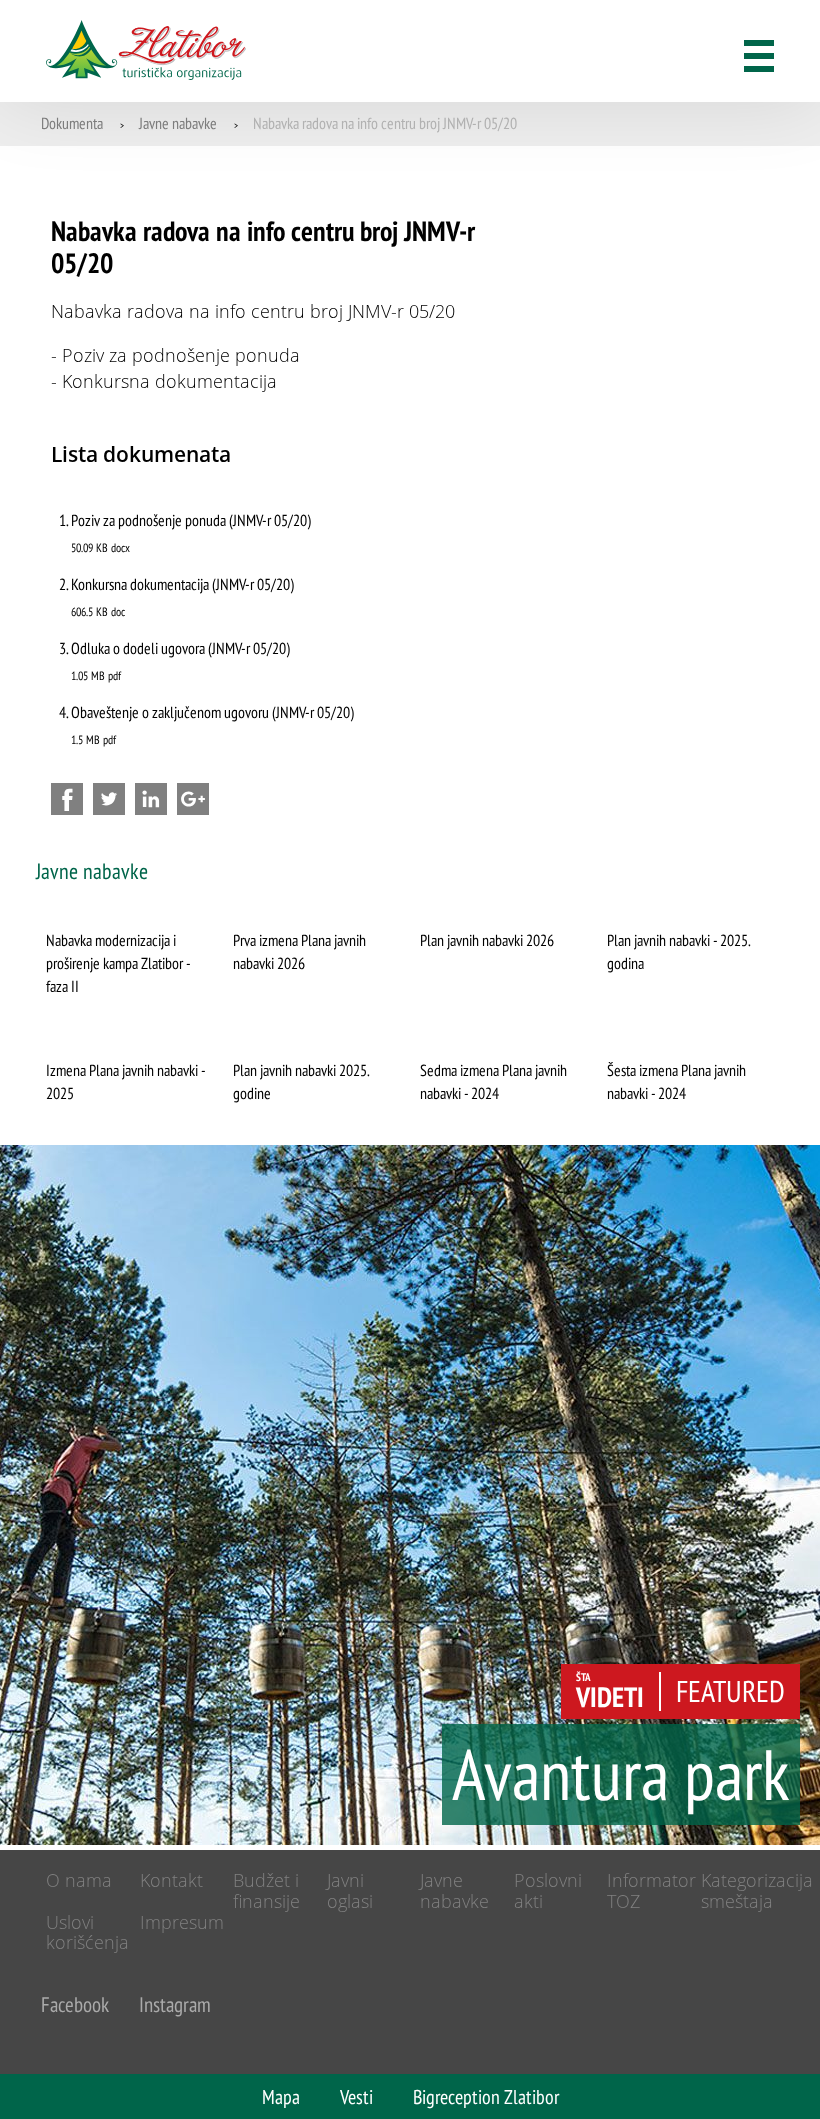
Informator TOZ (651, 1890)
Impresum (182, 1922)
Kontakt (171, 1880)
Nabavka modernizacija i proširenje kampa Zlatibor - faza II (118, 963)
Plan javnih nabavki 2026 (487, 940)
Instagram (175, 2004)
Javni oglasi (350, 1890)
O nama (79, 1880)
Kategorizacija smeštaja (757, 1890)
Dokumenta (72, 123)
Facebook (75, 2004)
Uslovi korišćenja (87, 1932)
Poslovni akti (548, 1890)
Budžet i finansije (266, 1890)
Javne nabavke (178, 123)
